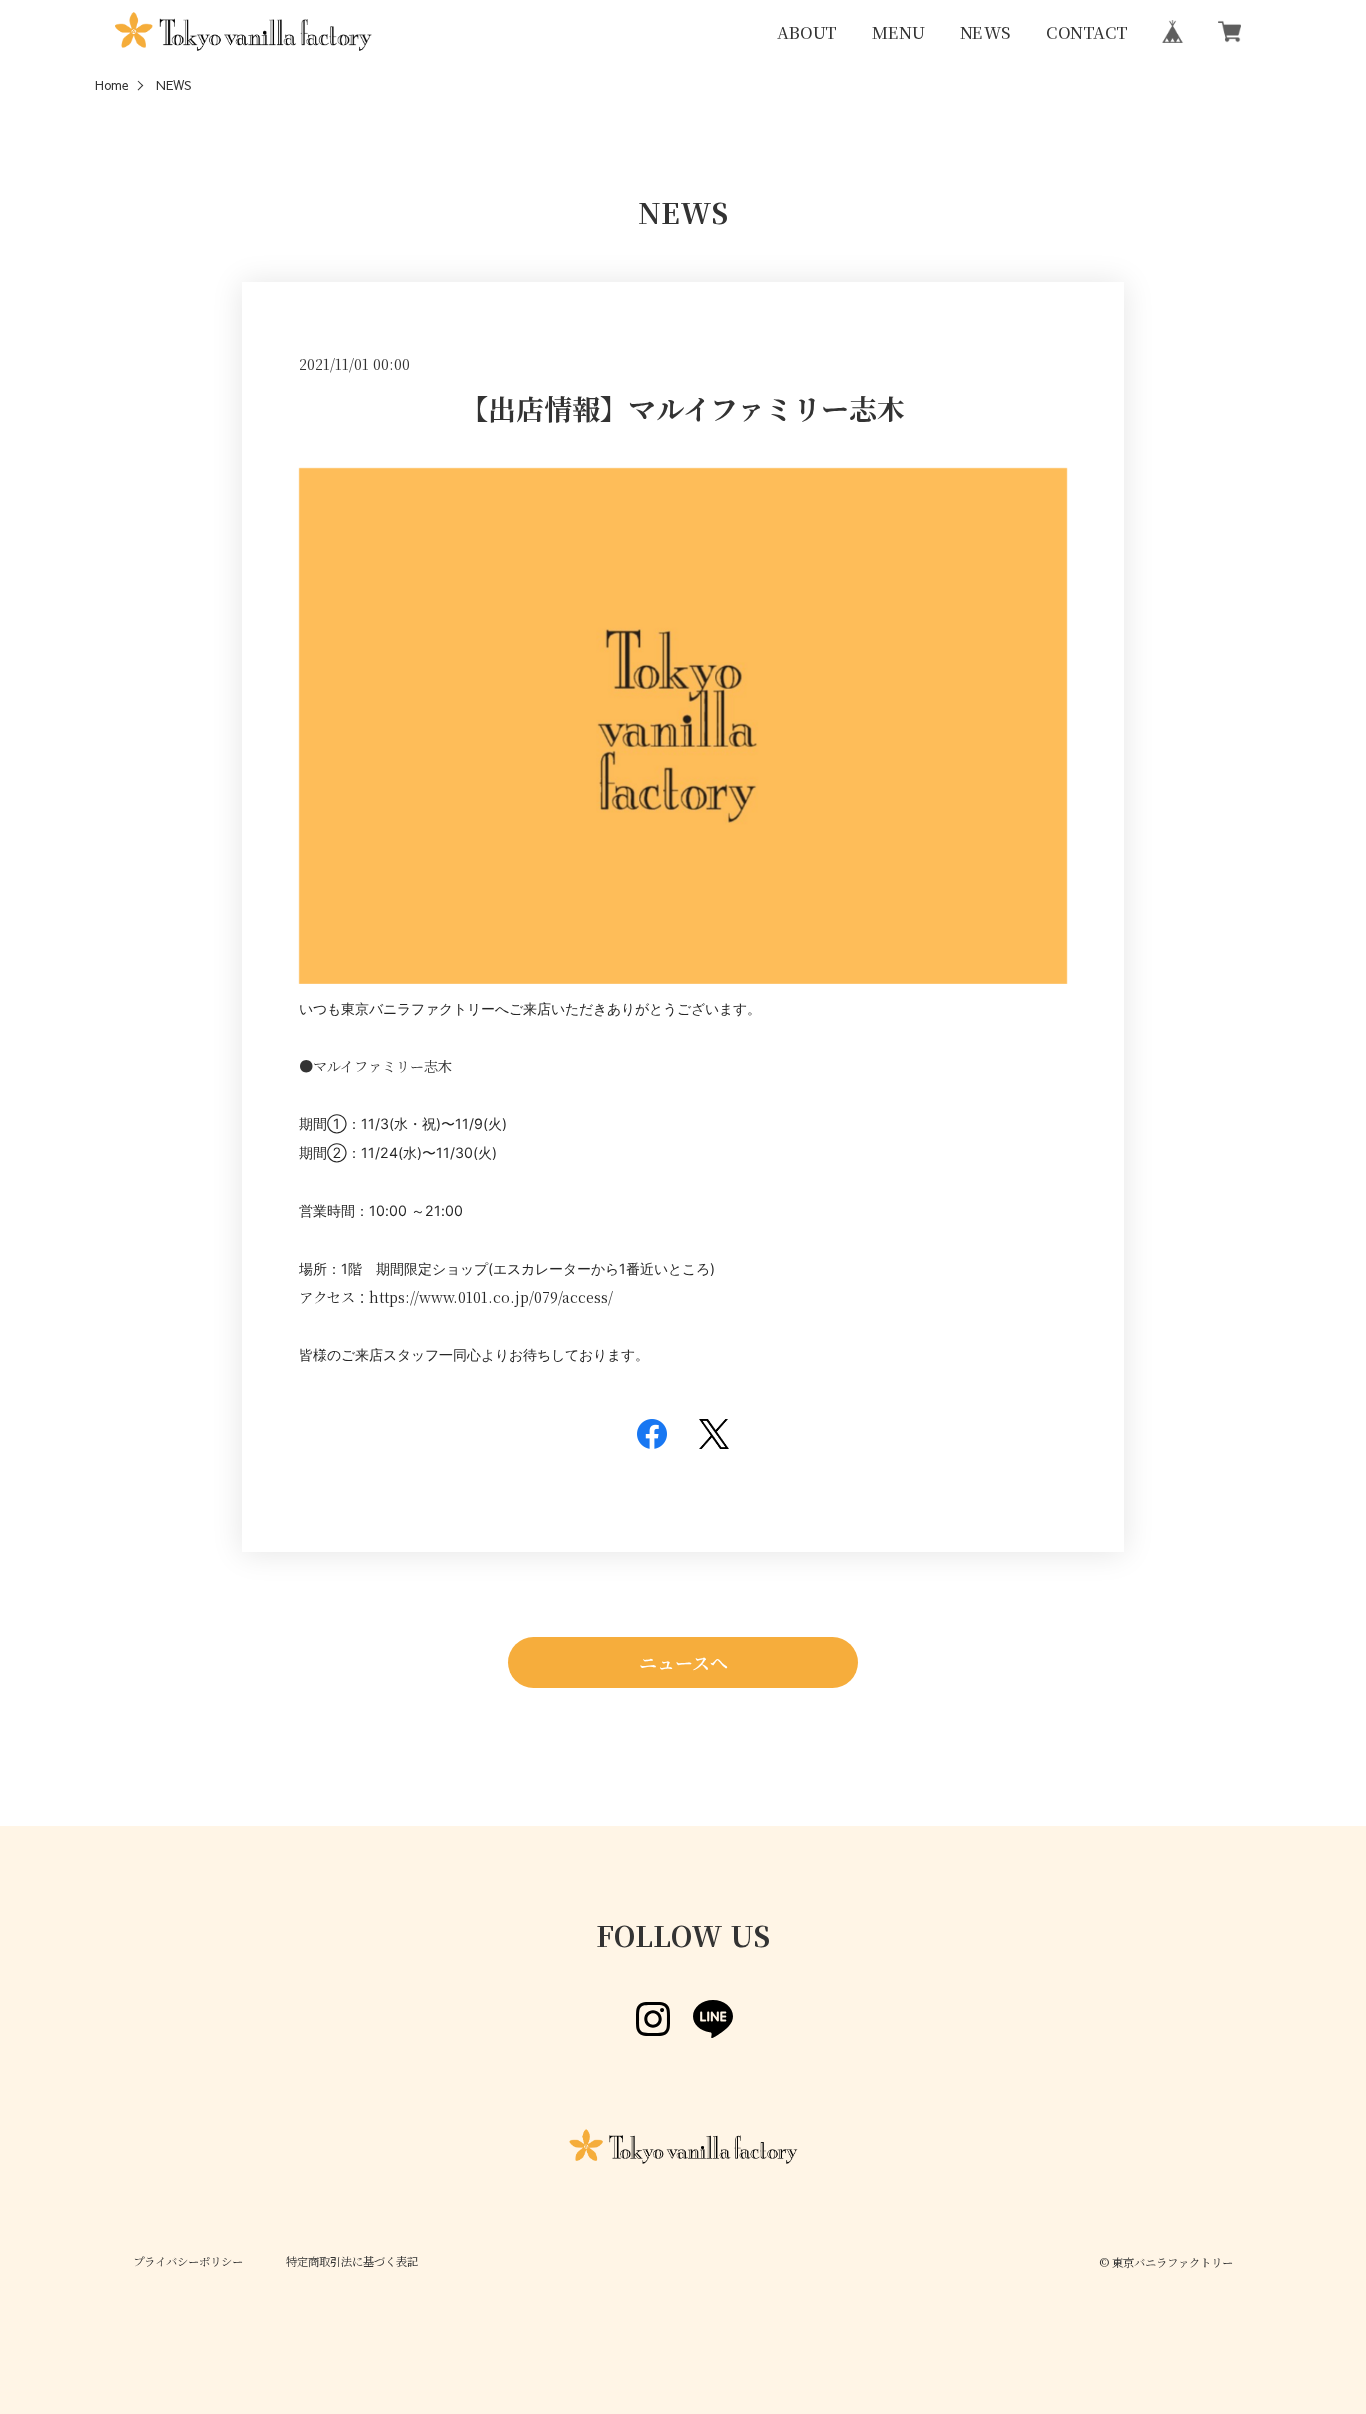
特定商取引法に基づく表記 (352, 2262)
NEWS (984, 31)
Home (111, 85)
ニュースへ (683, 1662)
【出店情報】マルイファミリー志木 (682, 408)
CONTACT (1087, 31)
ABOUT (807, 31)
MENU (898, 31)
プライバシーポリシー (188, 2262)
